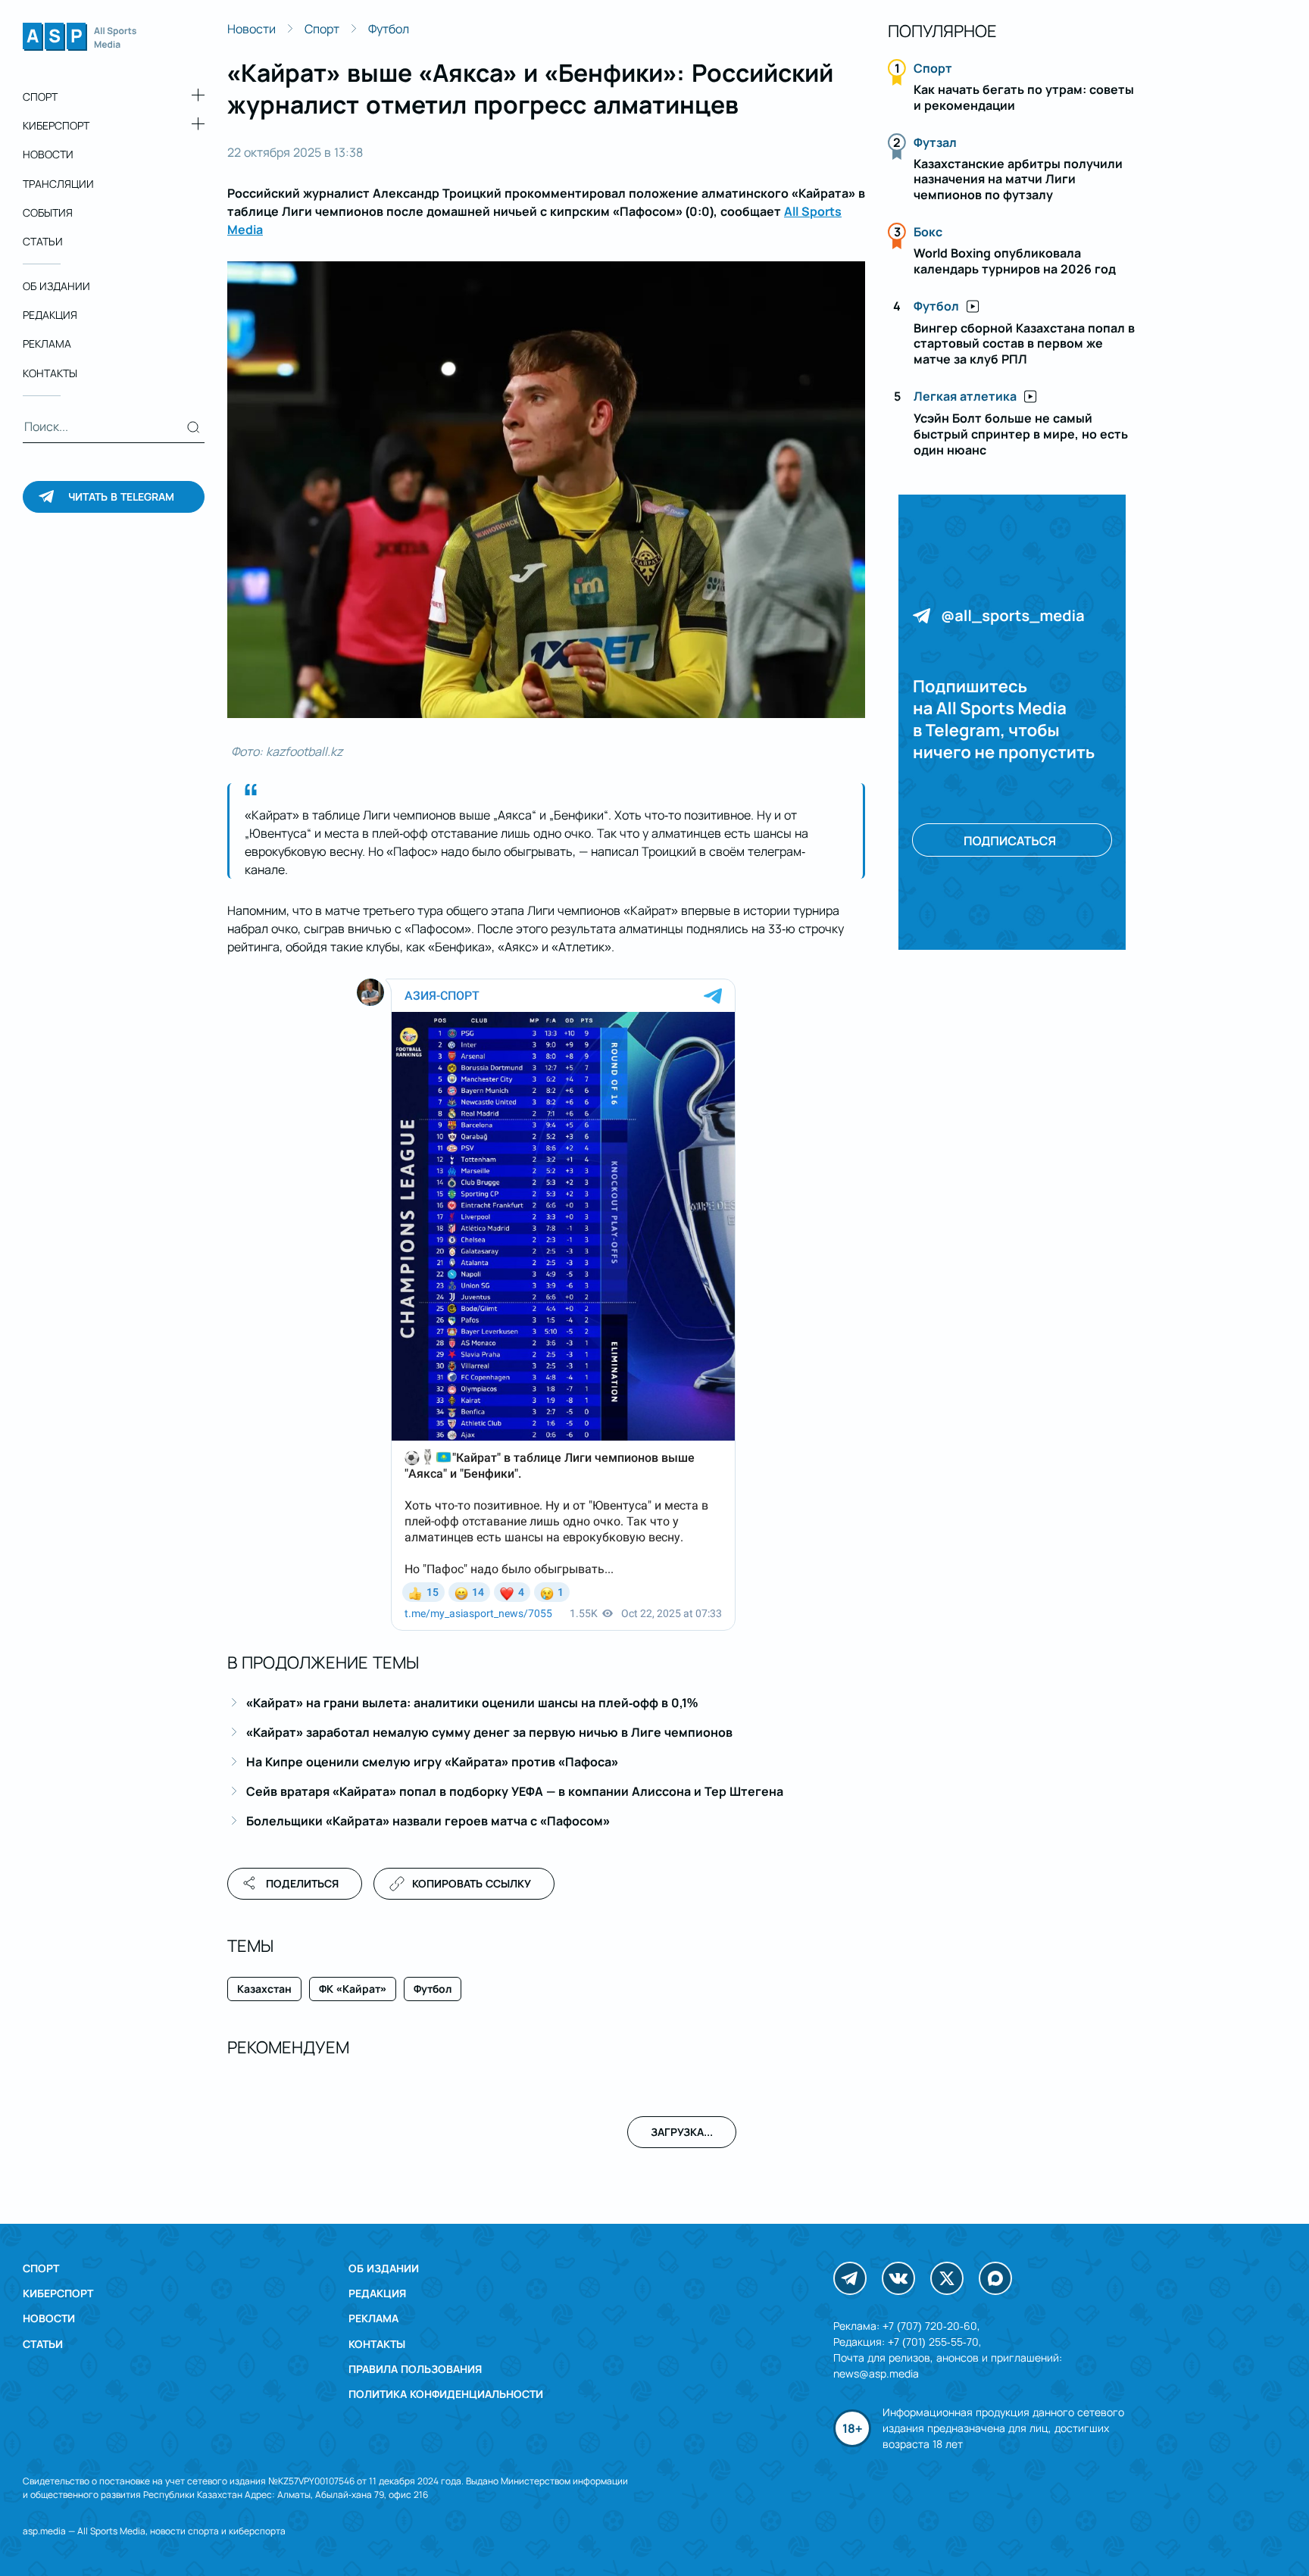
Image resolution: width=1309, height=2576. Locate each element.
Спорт (40, 97)
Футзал (935, 142)
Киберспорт (56, 125)
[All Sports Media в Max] (995, 2278)
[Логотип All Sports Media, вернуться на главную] (80, 46)
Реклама (47, 344)
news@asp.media (876, 2373)
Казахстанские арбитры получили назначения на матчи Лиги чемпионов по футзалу (1018, 180)
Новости (48, 154)
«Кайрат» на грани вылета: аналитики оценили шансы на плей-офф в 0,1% (472, 1703)
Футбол (389, 29)
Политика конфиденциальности (446, 2394)
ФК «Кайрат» (353, 1989)
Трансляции (58, 184)
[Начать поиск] (194, 427)
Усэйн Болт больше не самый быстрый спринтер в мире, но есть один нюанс (1021, 434)
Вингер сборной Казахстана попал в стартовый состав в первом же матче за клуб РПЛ (1024, 344)
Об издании (56, 286)
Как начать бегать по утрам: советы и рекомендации (1024, 97)
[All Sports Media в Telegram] (850, 2278)
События (48, 212)
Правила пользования (415, 2369)
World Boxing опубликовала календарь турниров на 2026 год (1015, 261)
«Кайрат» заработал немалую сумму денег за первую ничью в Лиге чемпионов (489, 1732)
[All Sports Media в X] (947, 2278)
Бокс (928, 232)
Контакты (50, 373)
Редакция (50, 315)
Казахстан (264, 1989)
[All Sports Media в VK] (898, 2278)
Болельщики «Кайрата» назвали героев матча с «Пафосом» (428, 1821)
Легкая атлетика (965, 396)
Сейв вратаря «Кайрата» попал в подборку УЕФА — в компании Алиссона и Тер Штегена (515, 1791)
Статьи (43, 241)
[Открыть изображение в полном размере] (546, 490)
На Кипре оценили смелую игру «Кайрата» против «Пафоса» (432, 1762)
